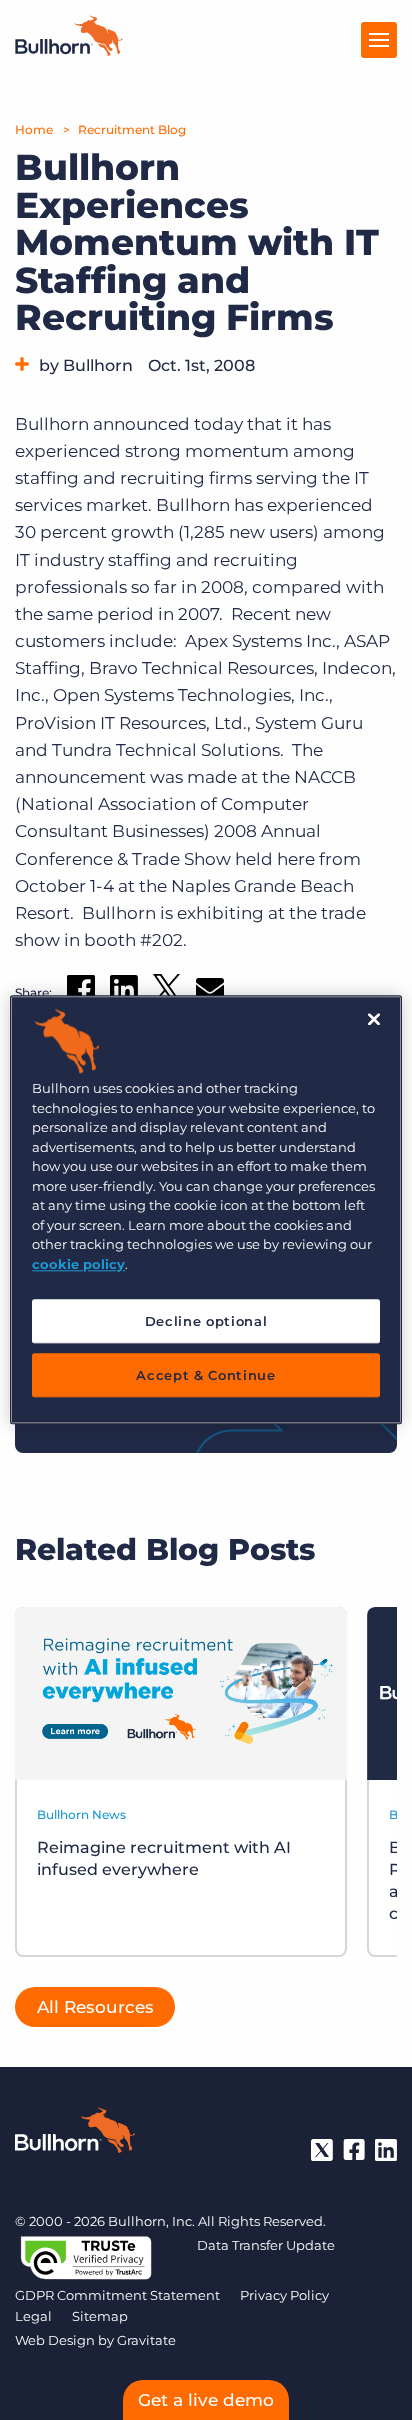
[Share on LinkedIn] (124, 993)
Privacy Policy (284, 2295)
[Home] (69, 50)
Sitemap (100, 2316)
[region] (205, 1209)
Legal (33, 2316)
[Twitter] (322, 2150)
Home (34, 129)
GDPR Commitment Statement (117, 2295)
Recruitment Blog (132, 129)
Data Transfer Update (266, 2245)
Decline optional (206, 1321)
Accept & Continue (205, 1376)
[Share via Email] (210, 992)
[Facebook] (354, 2150)
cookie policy (78, 1264)
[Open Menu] (379, 40)
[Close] (374, 1019)
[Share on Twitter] (167, 992)
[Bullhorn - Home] (75, 2134)
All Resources (95, 2007)
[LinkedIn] (386, 2150)
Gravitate (146, 2340)
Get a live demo (206, 2400)
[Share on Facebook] (81, 993)
